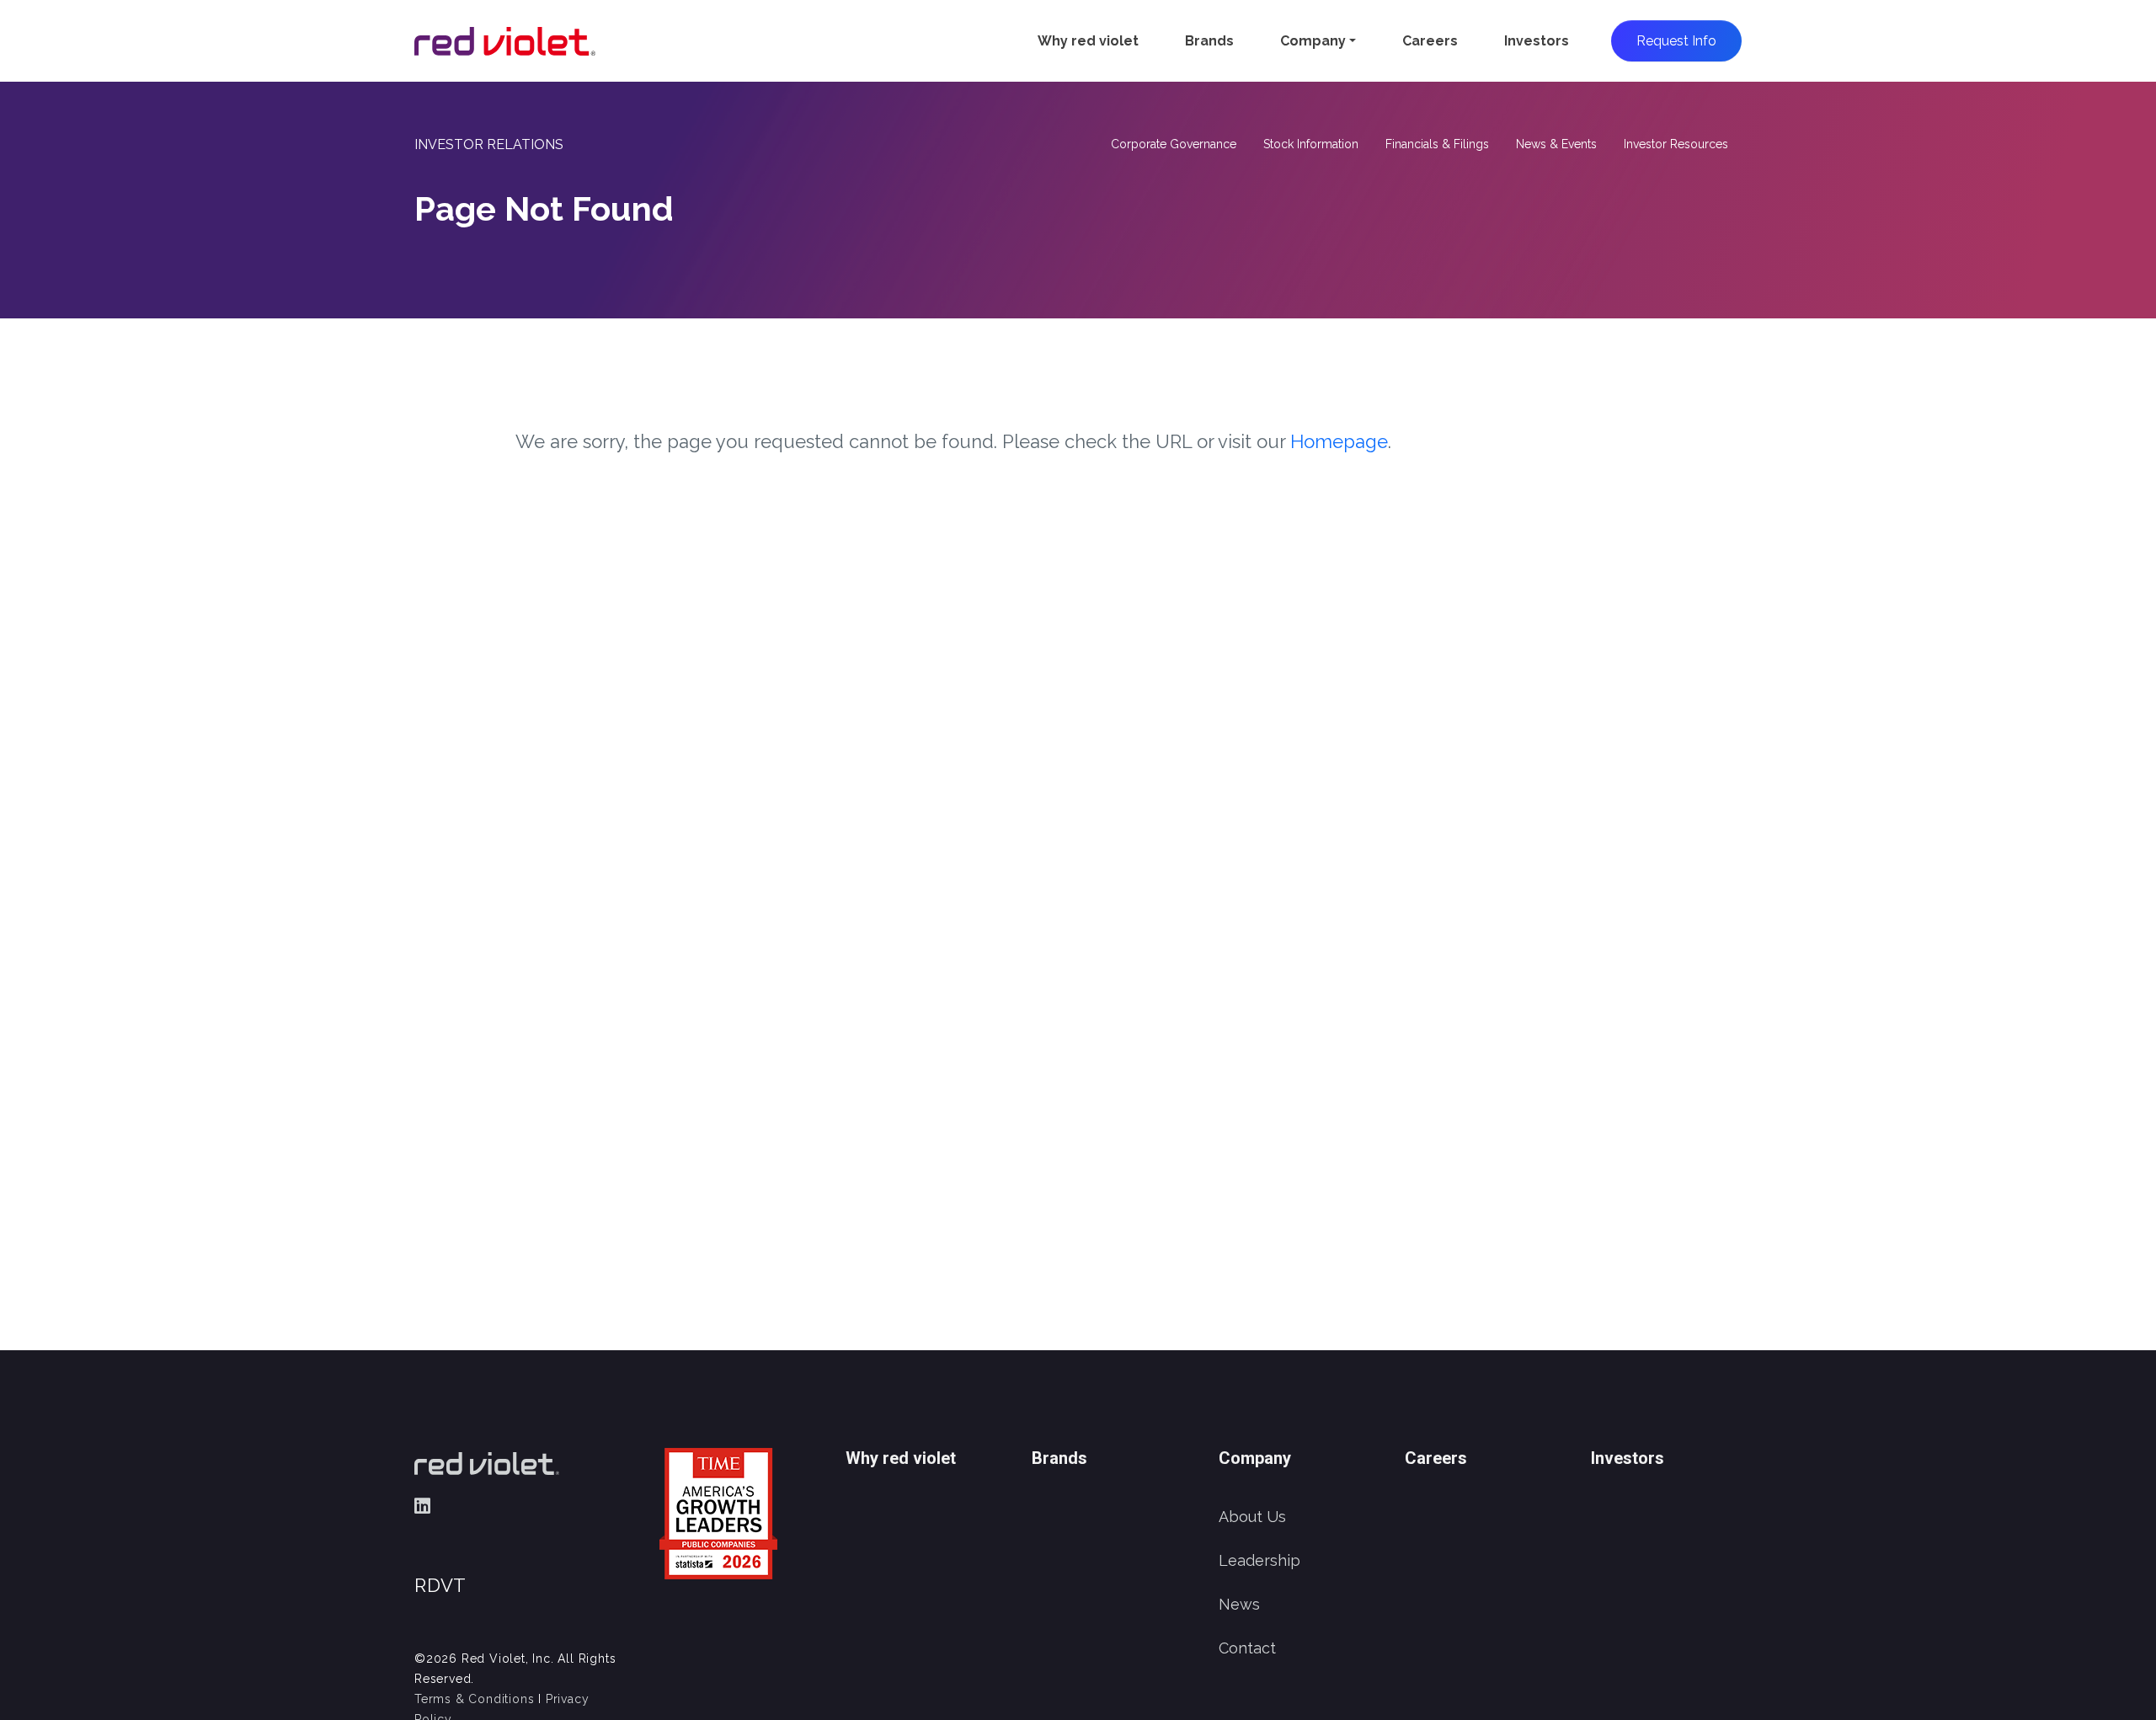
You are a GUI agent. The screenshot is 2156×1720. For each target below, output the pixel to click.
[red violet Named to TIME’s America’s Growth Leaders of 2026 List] (718, 1512)
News (1239, 1604)
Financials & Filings (1437, 144)
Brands (1209, 41)
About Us (1252, 1517)
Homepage (1339, 441)
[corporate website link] (505, 41)
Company (1313, 41)
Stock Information (1311, 144)
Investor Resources (1676, 144)
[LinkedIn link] (422, 1506)
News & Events (1556, 144)
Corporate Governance (1174, 144)
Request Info (1676, 41)
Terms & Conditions (474, 1699)
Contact (1247, 1648)
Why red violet (1088, 41)
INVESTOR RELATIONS (489, 144)
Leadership (1259, 1560)
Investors (1537, 41)
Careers (1430, 41)
